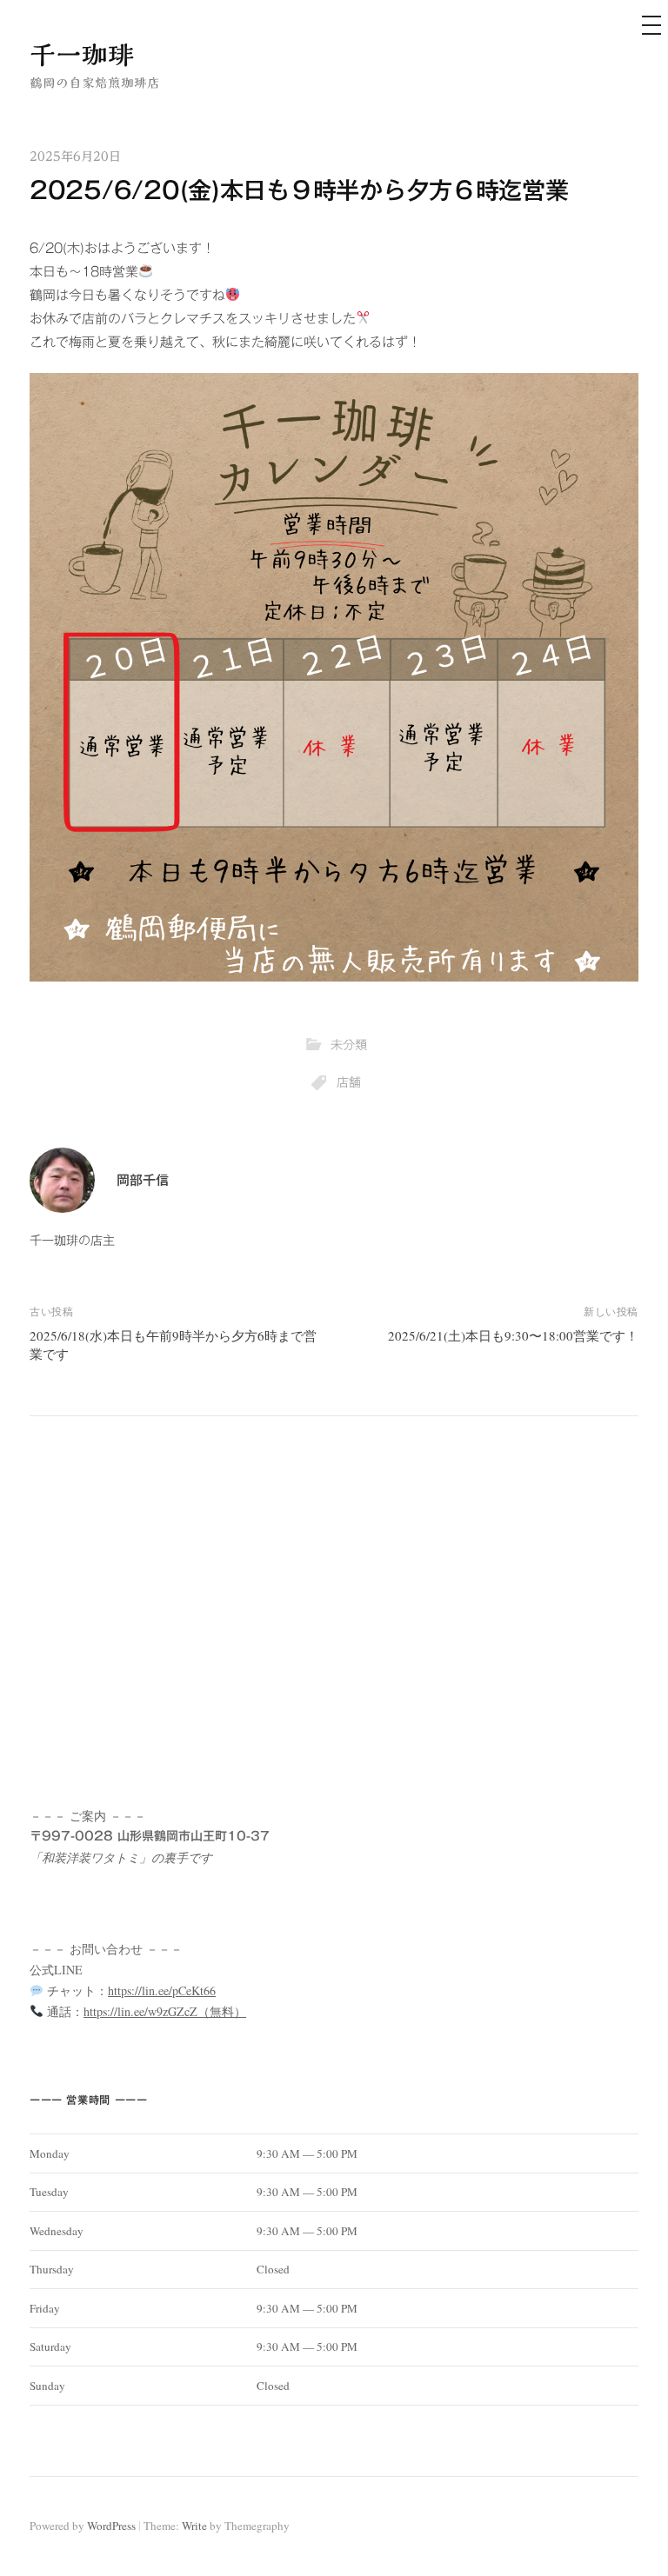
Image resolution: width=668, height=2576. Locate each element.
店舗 (349, 1082)
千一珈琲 (82, 55)
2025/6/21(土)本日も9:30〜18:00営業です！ (513, 1335)
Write (194, 2526)
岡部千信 (143, 1180)
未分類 (349, 1045)
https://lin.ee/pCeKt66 (162, 1990)
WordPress (111, 2526)
